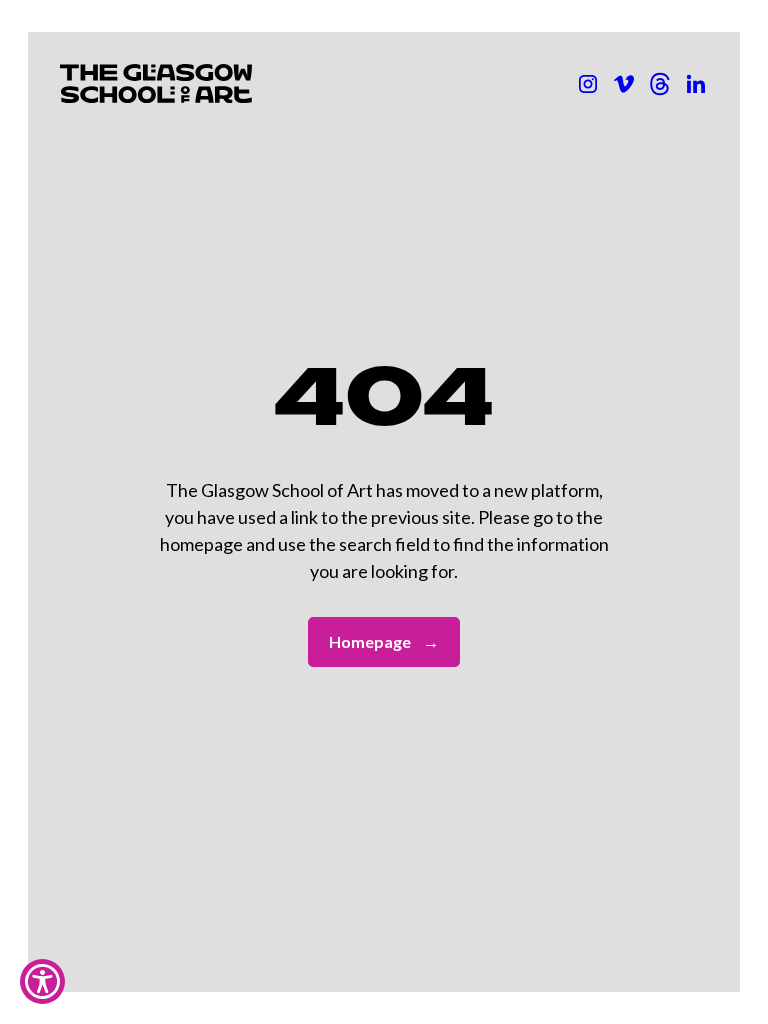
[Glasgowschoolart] (588, 84)
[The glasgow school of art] (696, 84)
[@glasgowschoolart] (660, 84)
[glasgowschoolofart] (624, 84)
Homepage (384, 641)
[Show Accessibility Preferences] (42, 981)
